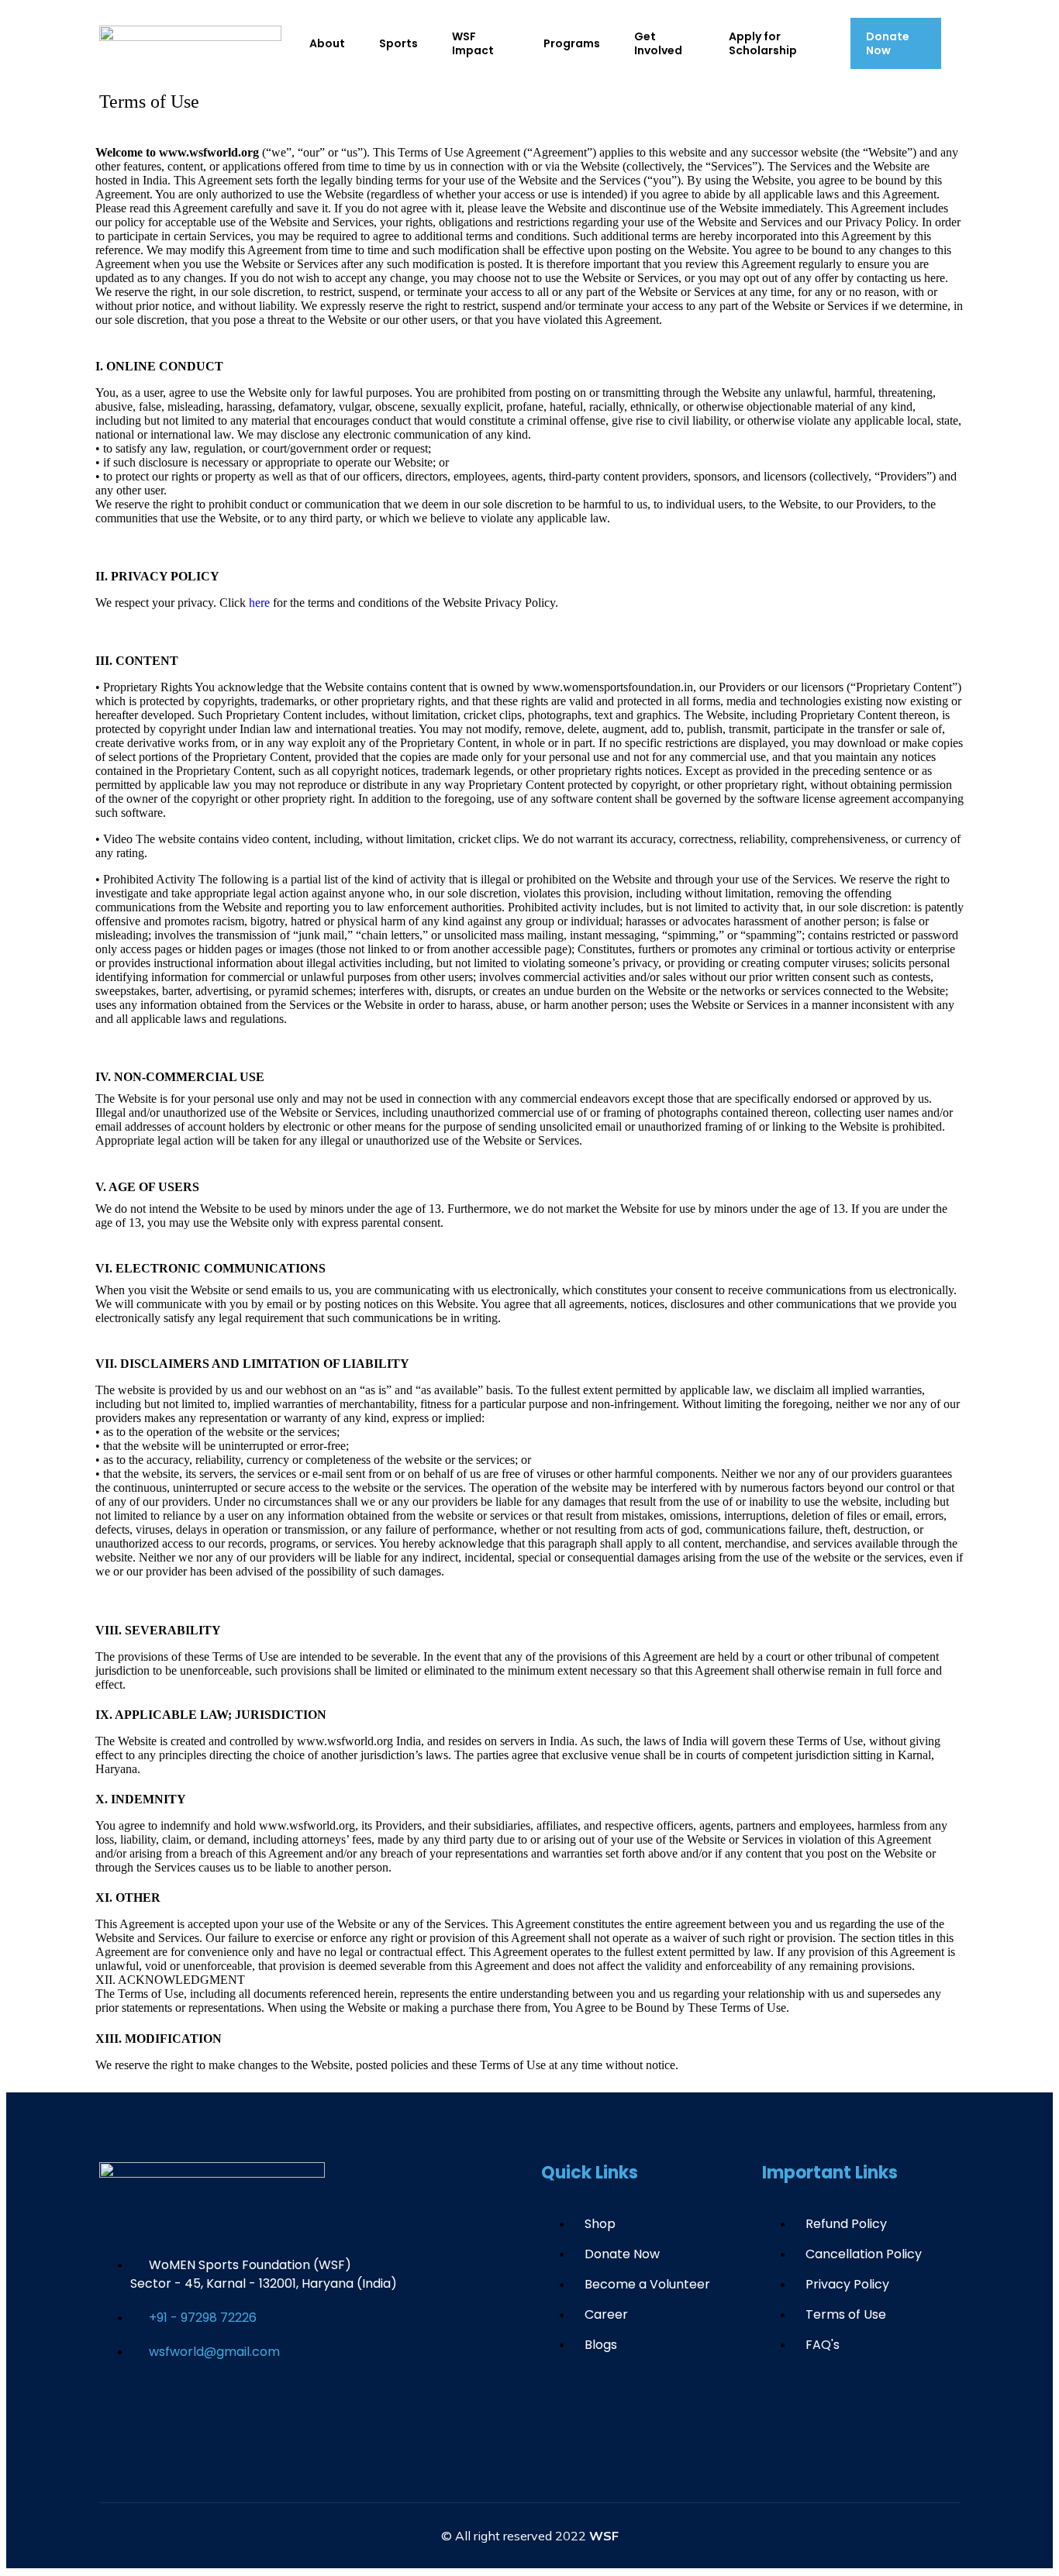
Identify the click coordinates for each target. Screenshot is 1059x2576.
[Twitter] (164, 2410)
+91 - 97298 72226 (203, 2318)
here (261, 603)
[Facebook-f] (119, 2410)
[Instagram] (256, 2410)
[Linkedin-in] (302, 2410)
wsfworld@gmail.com (214, 2352)
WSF (604, 2536)
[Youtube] (210, 2410)
